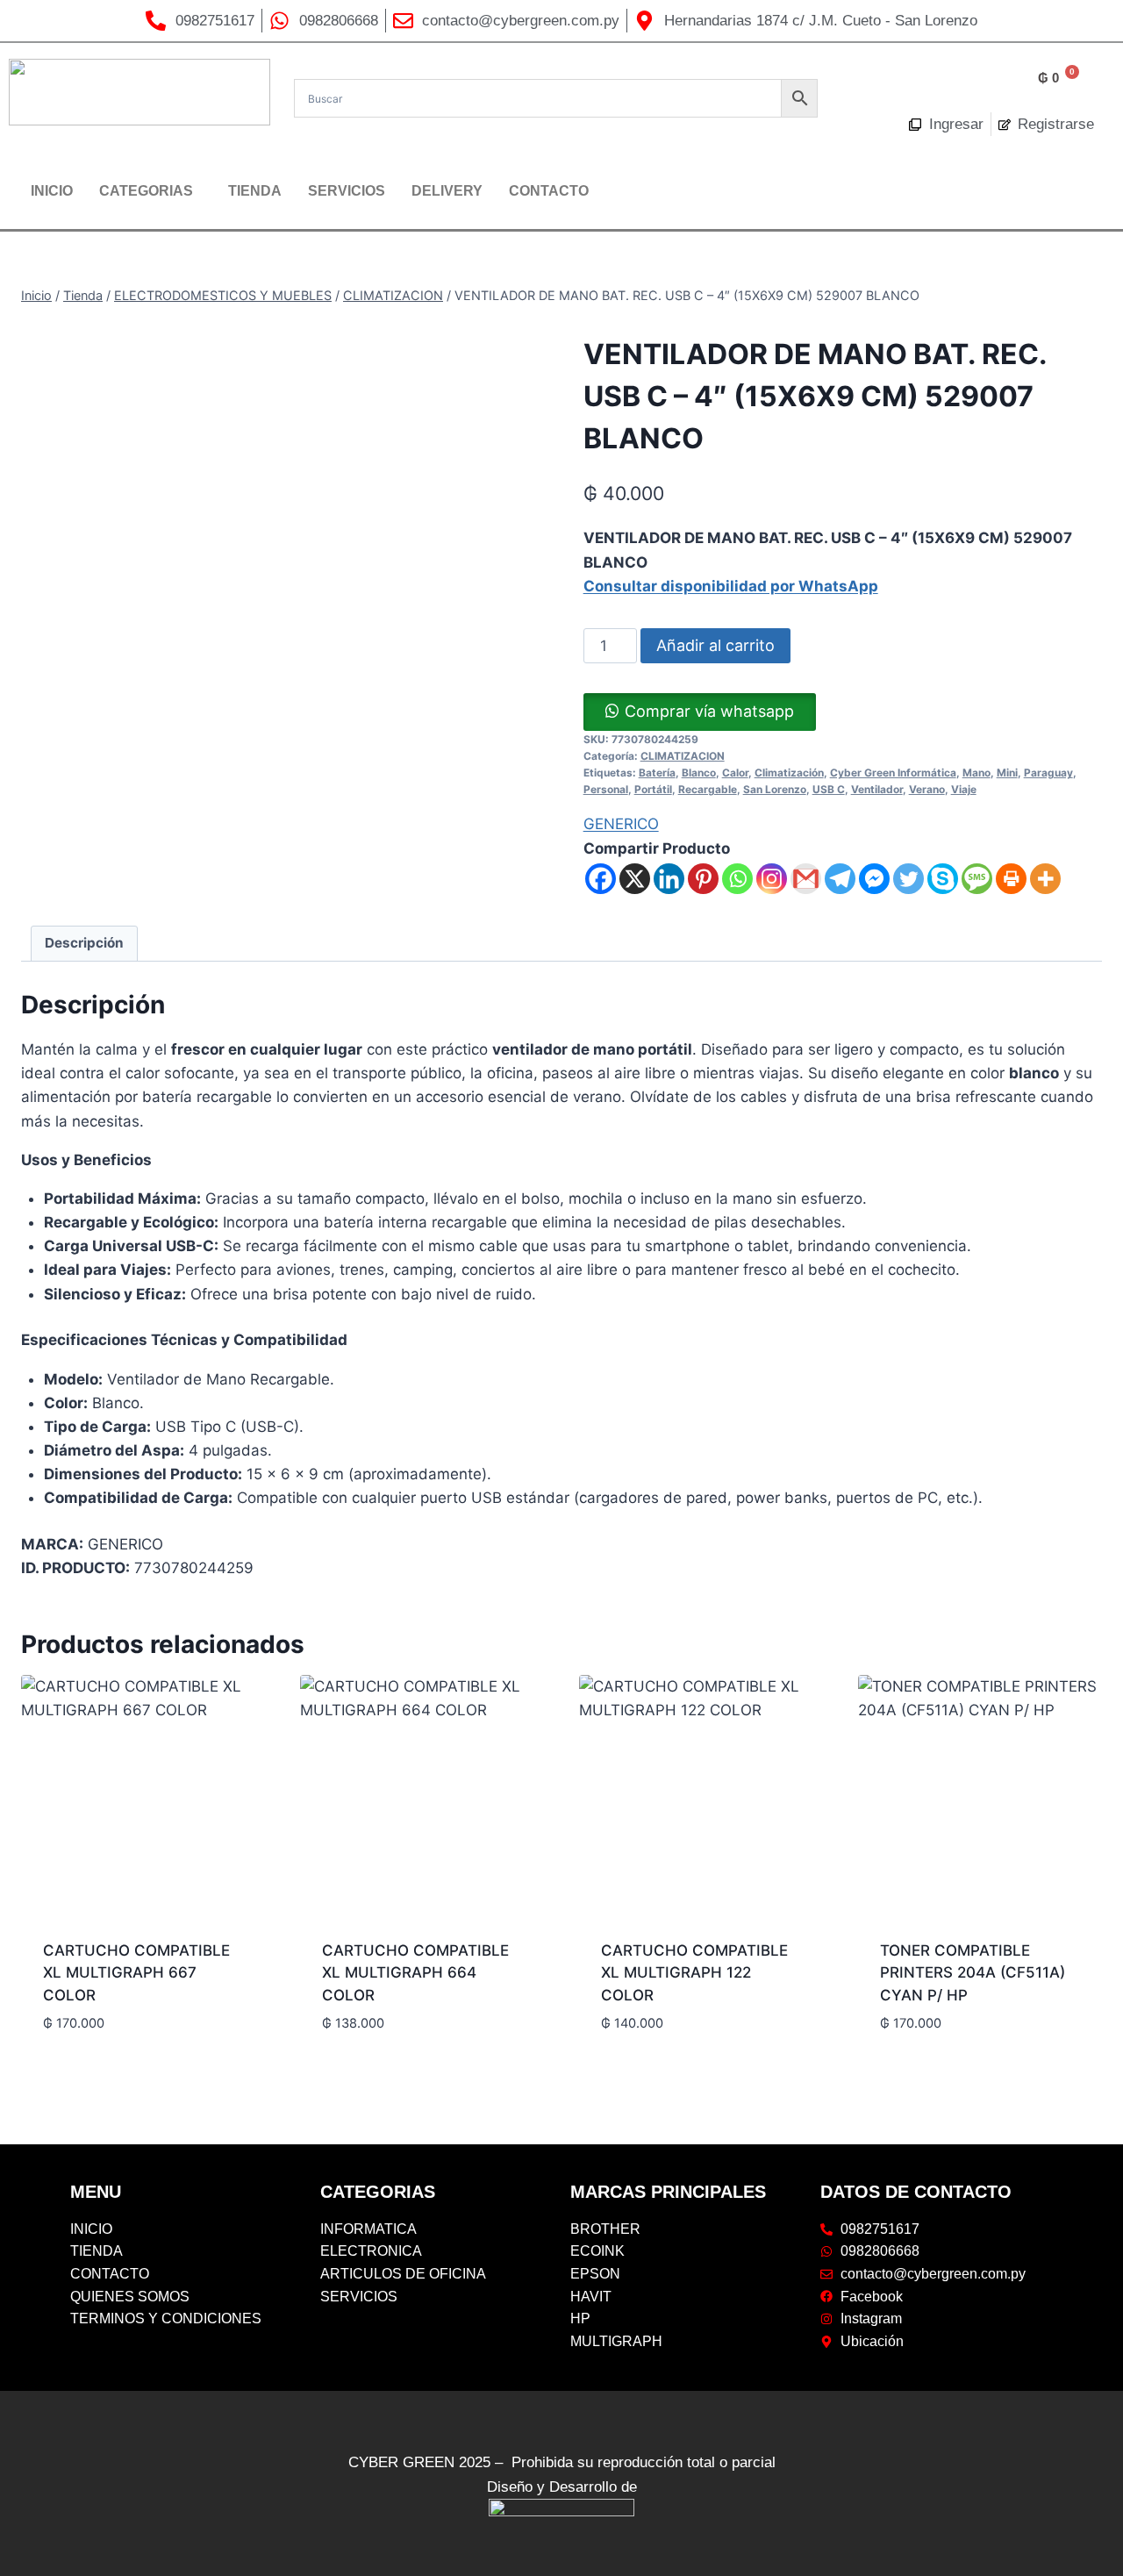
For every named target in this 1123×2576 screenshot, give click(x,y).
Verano (927, 789)
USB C (829, 789)
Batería (657, 773)
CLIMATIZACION (683, 756)
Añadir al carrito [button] (109, 2051)
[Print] (1011, 879)
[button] (150, 191)
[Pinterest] (703, 879)
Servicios (347, 191)
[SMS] (977, 879)
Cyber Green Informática (893, 773)
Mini (1007, 773)
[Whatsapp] (737, 879)
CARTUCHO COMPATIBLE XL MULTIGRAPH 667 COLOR (136, 1973)
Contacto (549, 191)
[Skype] (943, 879)
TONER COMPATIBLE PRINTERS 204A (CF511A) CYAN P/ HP (973, 1973)
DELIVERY (447, 191)
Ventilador (877, 789)
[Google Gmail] (806, 879)
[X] (635, 879)
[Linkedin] (669, 879)
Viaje (964, 789)
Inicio (52, 191)
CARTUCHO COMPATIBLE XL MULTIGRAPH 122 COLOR (694, 1973)
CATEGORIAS (146, 191)
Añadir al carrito (715, 645)
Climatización (789, 773)
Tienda (255, 191)
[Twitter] (908, 879)
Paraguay (1048, 773)
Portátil (653, 789)
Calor (735, 773)
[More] (1045, 879)
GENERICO (621, 824)
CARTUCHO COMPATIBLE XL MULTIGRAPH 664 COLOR (415, 1973)
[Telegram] (840, 879)
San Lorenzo (775, 789)
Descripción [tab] (84, 943)
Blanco (699, 773)
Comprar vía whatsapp (709, 711)
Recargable (708, 789)
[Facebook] (601, 879)
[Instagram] (772, 879)
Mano (976, 773)
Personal (606, 789)
